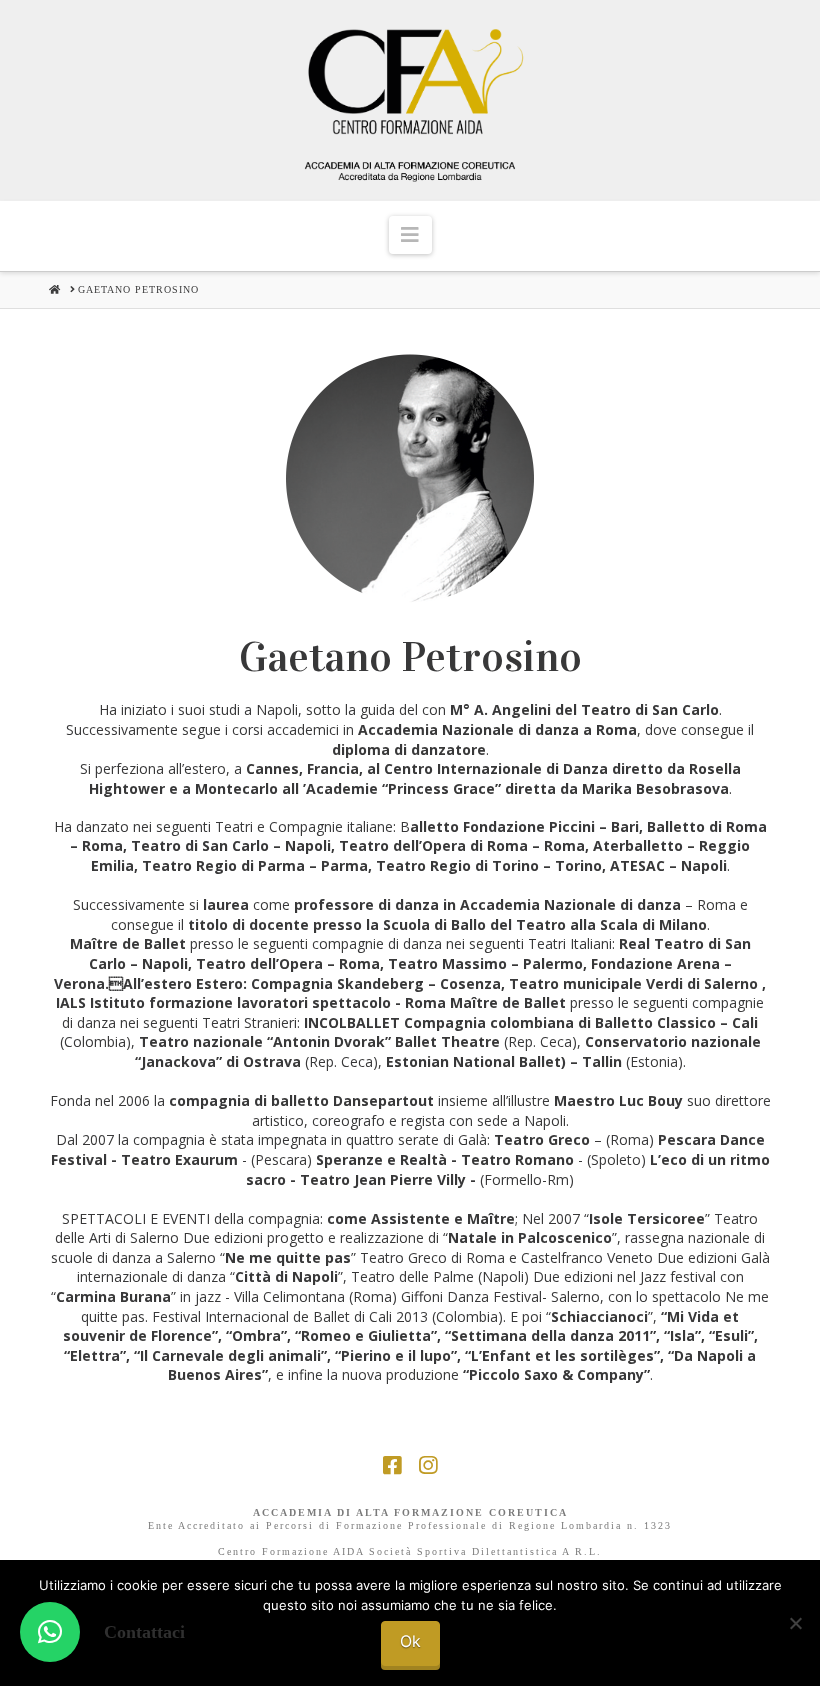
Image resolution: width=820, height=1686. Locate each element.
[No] (795, 1623)
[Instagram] (428, 1465)
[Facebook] (392, 1465)
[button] (410, 235)
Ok (410, 1641)
